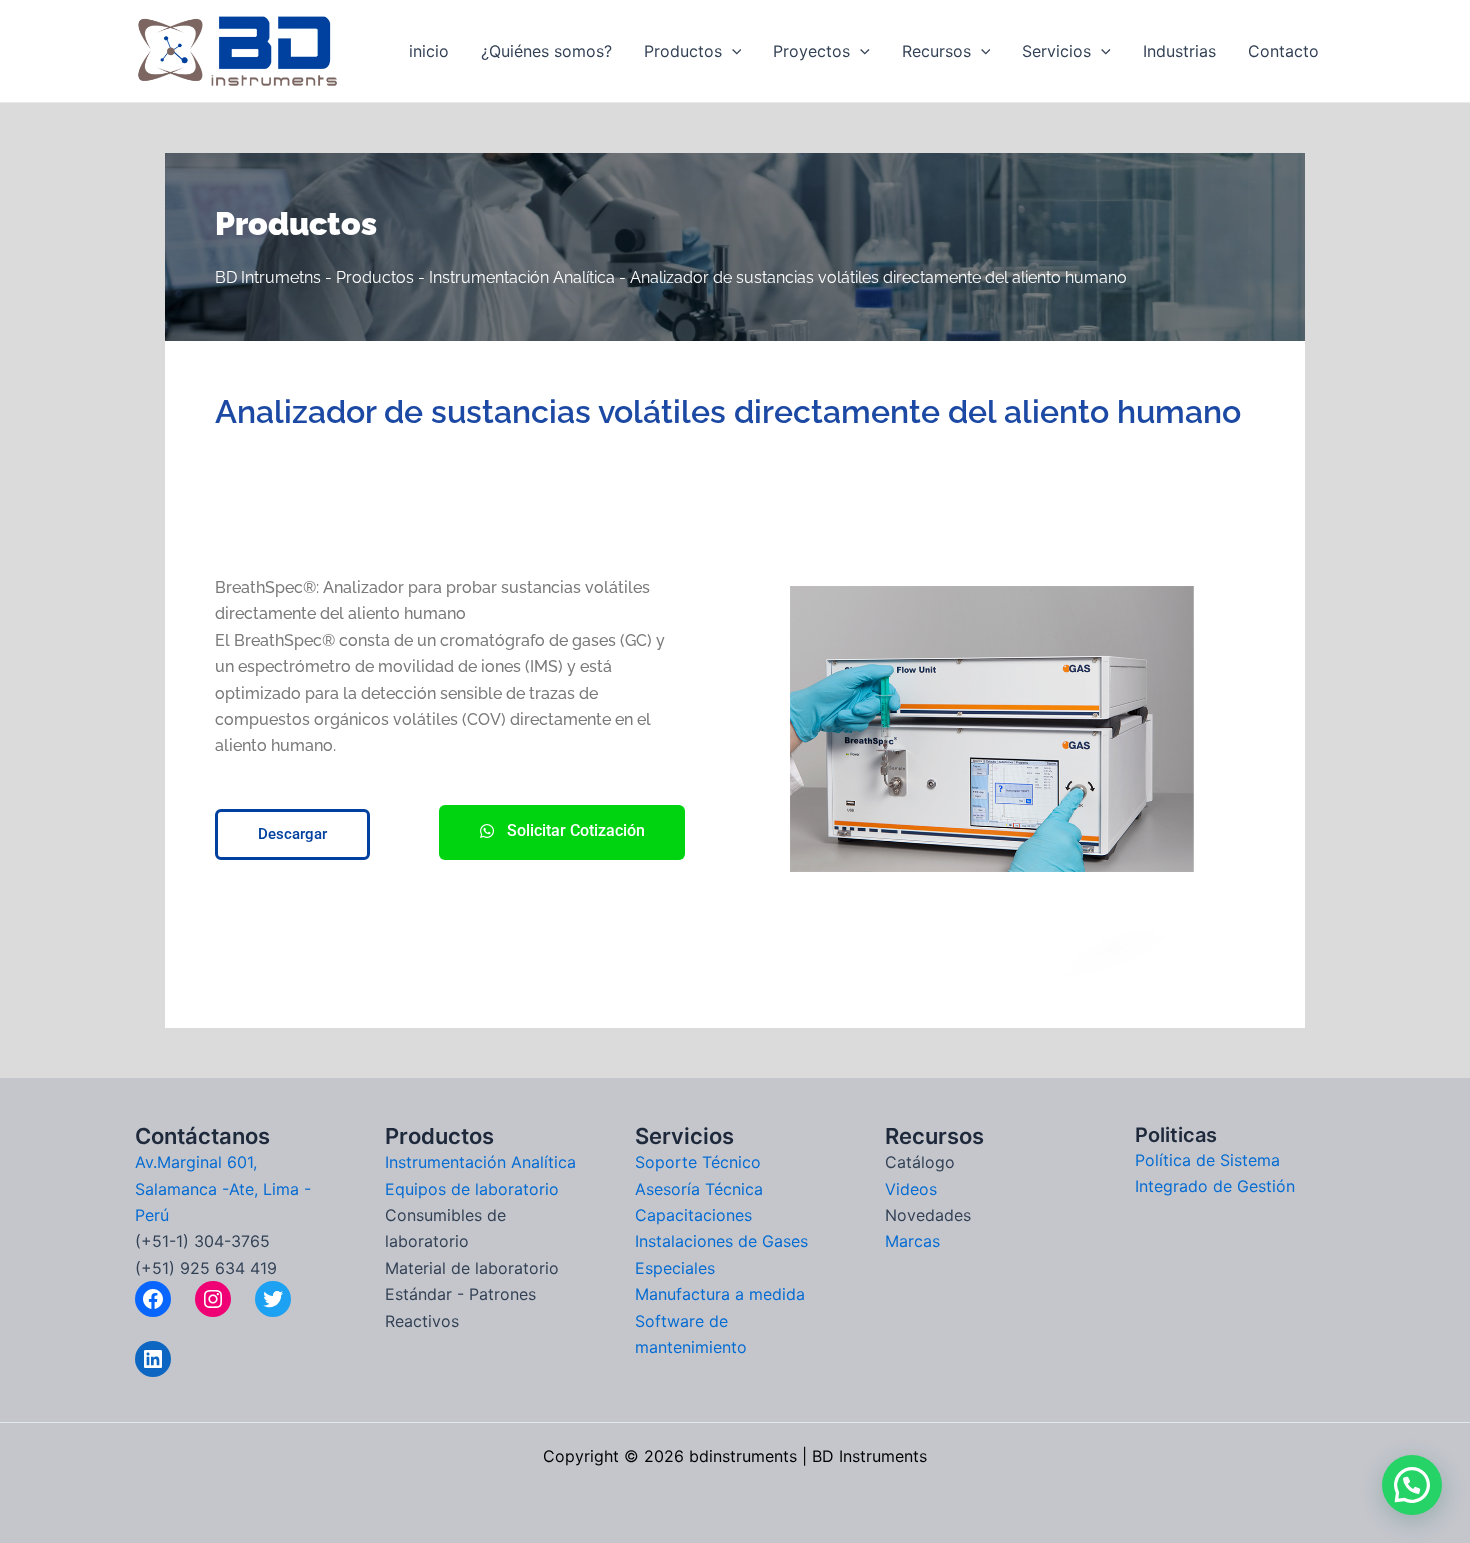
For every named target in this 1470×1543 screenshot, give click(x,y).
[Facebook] (153, 1299)
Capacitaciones (693, 1215)
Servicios (1056, 51)
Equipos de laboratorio (472, 1189)
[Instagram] (213, 1299)
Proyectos (811, 51)
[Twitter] (273, 1299)
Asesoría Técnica (699, 1189)
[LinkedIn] (153, 1359)
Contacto (1283, 51)
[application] (732, 51)
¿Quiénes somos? (546, 51)
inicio (429, 51)
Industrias (1179, 51)
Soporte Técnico (698, 1162)
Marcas (912, 1241)
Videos (911, 1189)
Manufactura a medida (720, 1294)
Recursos (936, 51)
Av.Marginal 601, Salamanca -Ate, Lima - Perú (223, 1188)
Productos (683, 51)
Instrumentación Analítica (480, 1162)
